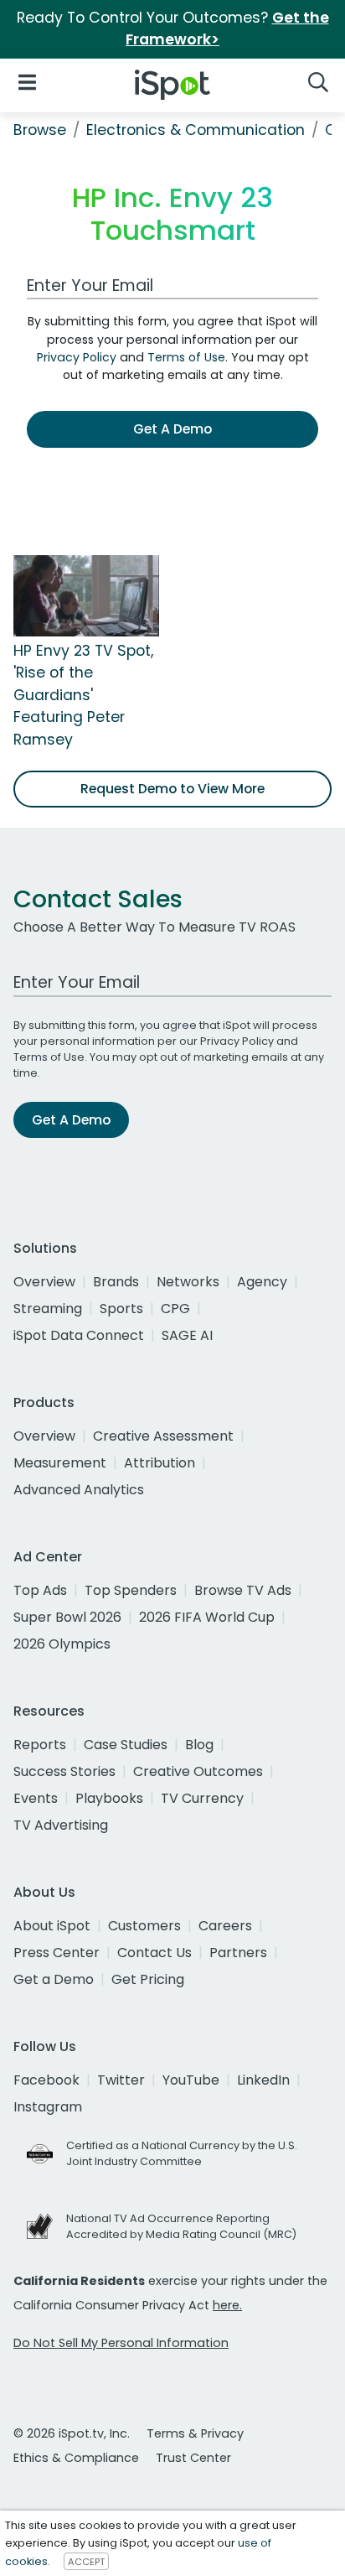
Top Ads (40, 1590)
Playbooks (109, 1798)
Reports (40, 1745)
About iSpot (52, 1926)
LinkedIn (263, 2080)
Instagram (48, 2107)
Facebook (46, 2080)
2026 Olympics (62, 1644)
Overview (44, 1282)
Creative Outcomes (198, 1771)
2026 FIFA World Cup (207, 1617)
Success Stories (64, 1771)
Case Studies (126, 1745)
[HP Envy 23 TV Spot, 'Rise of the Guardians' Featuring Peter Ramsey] (86, 595)
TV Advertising (61, 1825)
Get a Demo (54, 1979)
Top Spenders (131, 1590)
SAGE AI (187, 1335)
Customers (144, 1926)
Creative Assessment (163, 1436)
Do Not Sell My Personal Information (121, 2343)
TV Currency (202, 1798)
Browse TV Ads (243, 1590)
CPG (175, 1309)
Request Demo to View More (172, 789)
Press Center (57, 1953)
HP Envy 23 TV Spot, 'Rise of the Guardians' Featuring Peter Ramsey (83, 695)
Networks (188, 1282)
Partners (238, 1953)
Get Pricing (148, 1979)
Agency (262, 1282)
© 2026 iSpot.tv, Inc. (72, 2433)
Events (36, 1798)
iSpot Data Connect (79, 1335)
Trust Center (193, 2458)
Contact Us (154, 1953)
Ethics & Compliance (76, 2458)
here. (227, 2305)
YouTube (191, 2080)
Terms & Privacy (195, 2433)
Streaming (48, 1309)
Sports (121, 1309)
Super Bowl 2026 (67, 1617)
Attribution (160, 1463)
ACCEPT (86, 2562)
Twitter (121, 2080)
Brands (116, 1282)
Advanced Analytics (79, 1490)
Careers (225, 1926)
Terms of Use (186, 357)
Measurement (60, 1463)
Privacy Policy (77, 357)
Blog (199, 1745)
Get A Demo (172, 429)
